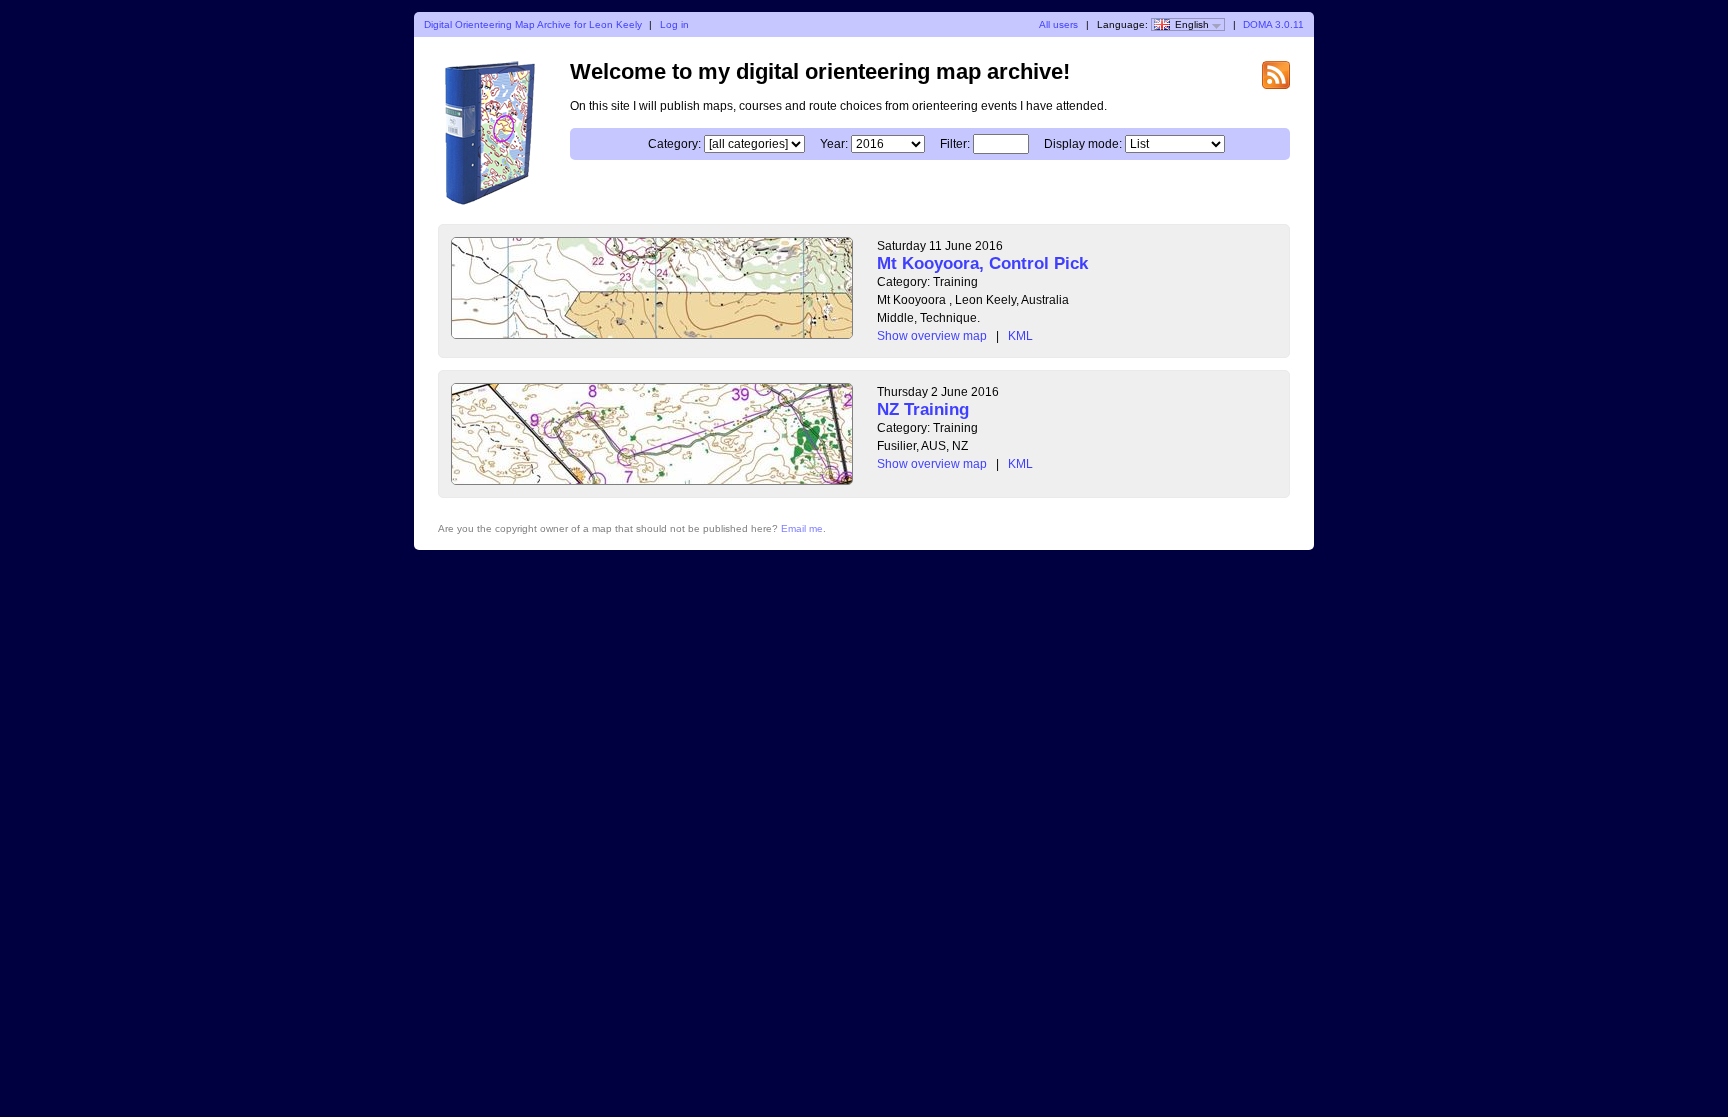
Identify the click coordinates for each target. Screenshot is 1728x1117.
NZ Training (923, 409)
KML (1020, 336)
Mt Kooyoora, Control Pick (982, 263)
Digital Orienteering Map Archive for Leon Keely (533, 24)
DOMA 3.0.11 (1273, 24)
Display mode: (1083, 144)
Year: (834, 144)
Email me (802, 528)
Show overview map (932, 336)
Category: (674, 144)
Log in (674, 24)
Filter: (955, 144)
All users (1058, 24)
